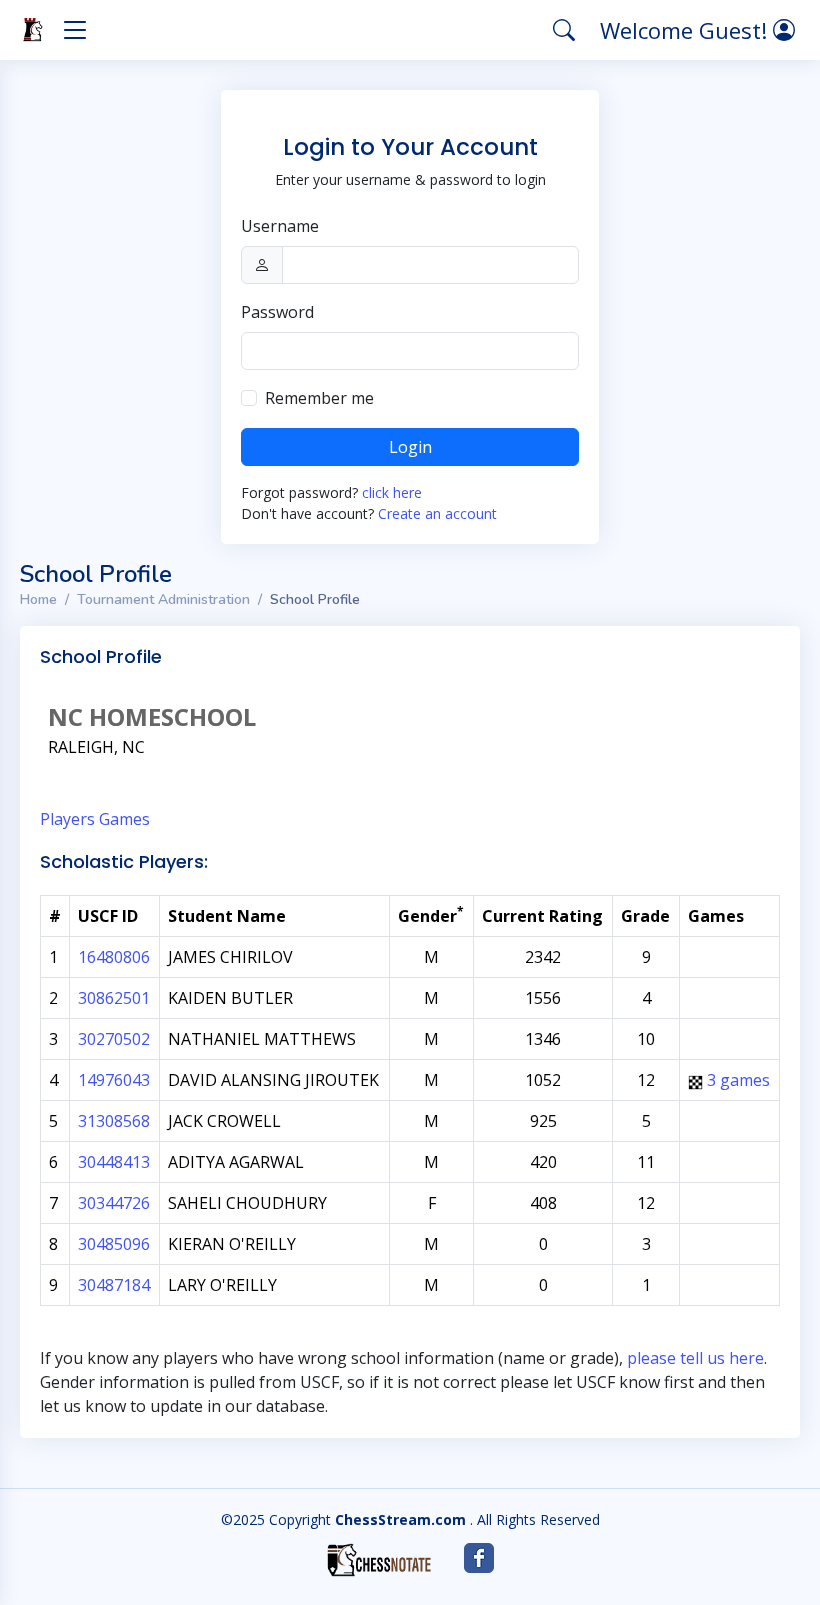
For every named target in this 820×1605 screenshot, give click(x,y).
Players (67, 819)
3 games (738, 1080)
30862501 (114, 998)
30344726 (114, 1203)
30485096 (114, 1244)
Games (124, 819)
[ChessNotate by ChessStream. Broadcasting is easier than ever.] (379, 1560)
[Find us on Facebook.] (479, 1558)
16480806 (114, 957)
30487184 (114, 1285)
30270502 (114, 1039)
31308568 (114, 1121)
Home (38, 599)
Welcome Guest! (686, 30)
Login (410, 447)
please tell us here (695, 1358)
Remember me (319, 398)
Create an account (437, 513)
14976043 (114, 1080)
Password (277, 312)
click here (392, 492)
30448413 (114, 1162)
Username (280, 226)
